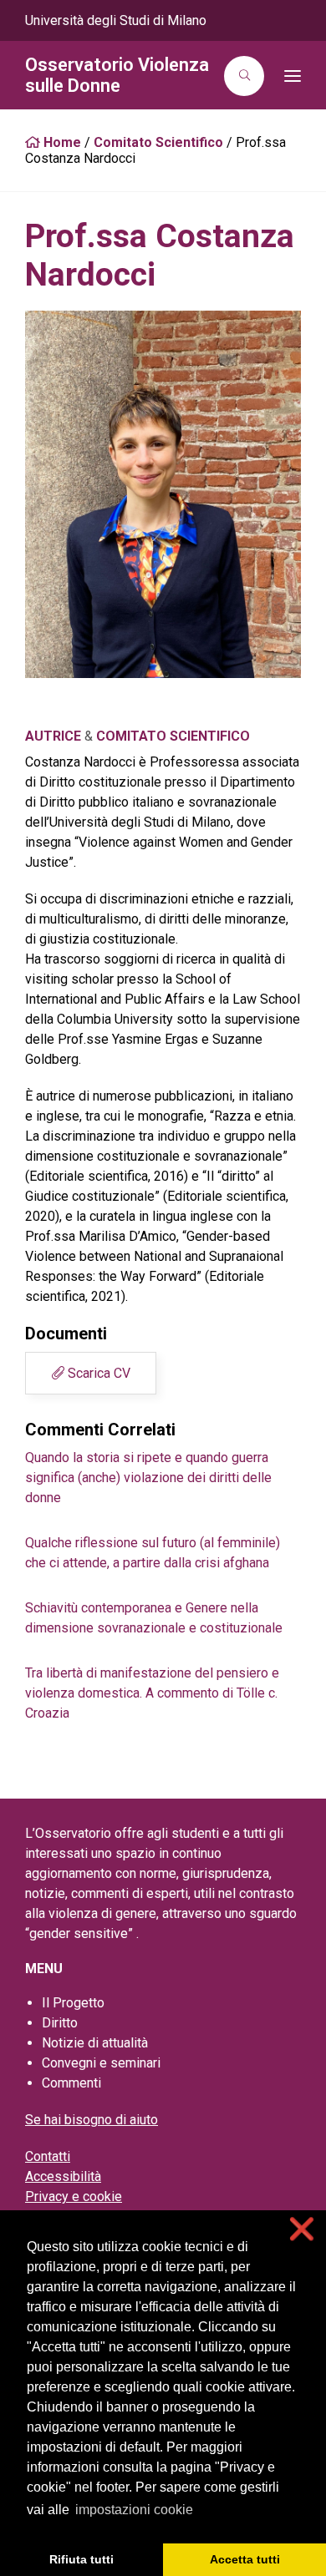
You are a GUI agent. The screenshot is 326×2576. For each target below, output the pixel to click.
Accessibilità (63, 2176)
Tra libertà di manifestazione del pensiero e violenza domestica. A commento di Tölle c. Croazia (152, 1693)
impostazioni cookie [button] (134, 2510)
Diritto (60, 2023)
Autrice (53, 736)
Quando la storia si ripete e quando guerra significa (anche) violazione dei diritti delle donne (148, 1478)
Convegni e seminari (101, 2063)
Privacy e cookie (74, 2196)
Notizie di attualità (95, 2043)
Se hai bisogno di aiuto (92, 2120)
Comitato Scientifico (158, 142)
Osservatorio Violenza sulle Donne (117, 75)
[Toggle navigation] (288, 76)
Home (61, 142)
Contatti (48, 2156)
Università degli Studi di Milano (116, 20)
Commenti (71, 2083)
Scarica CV (97, 1373)
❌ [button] (302, 2229)
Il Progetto (73, 2003)
